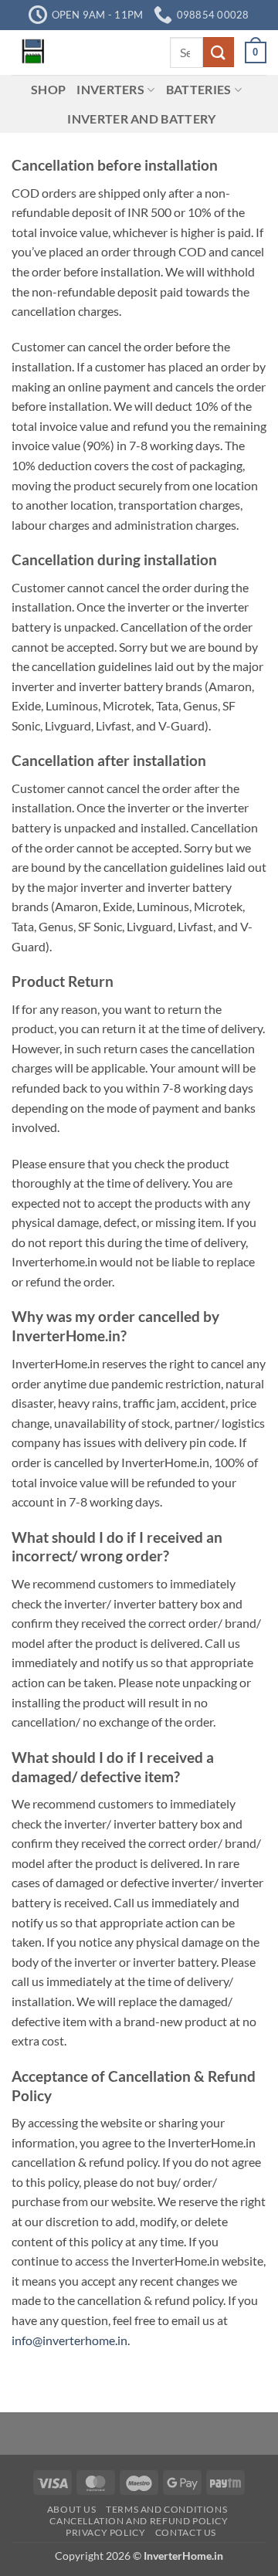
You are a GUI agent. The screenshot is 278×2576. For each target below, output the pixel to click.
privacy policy (106, 2532)
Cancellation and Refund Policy (139, 2521)
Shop (48, 89)
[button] (256, 53)
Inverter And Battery (141, 119)
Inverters (110, 89)
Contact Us (186, 2532)
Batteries (199, 89)
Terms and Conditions (166, 2509)
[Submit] (219, 52)
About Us (72, 2509)
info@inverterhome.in (69, 2340)
